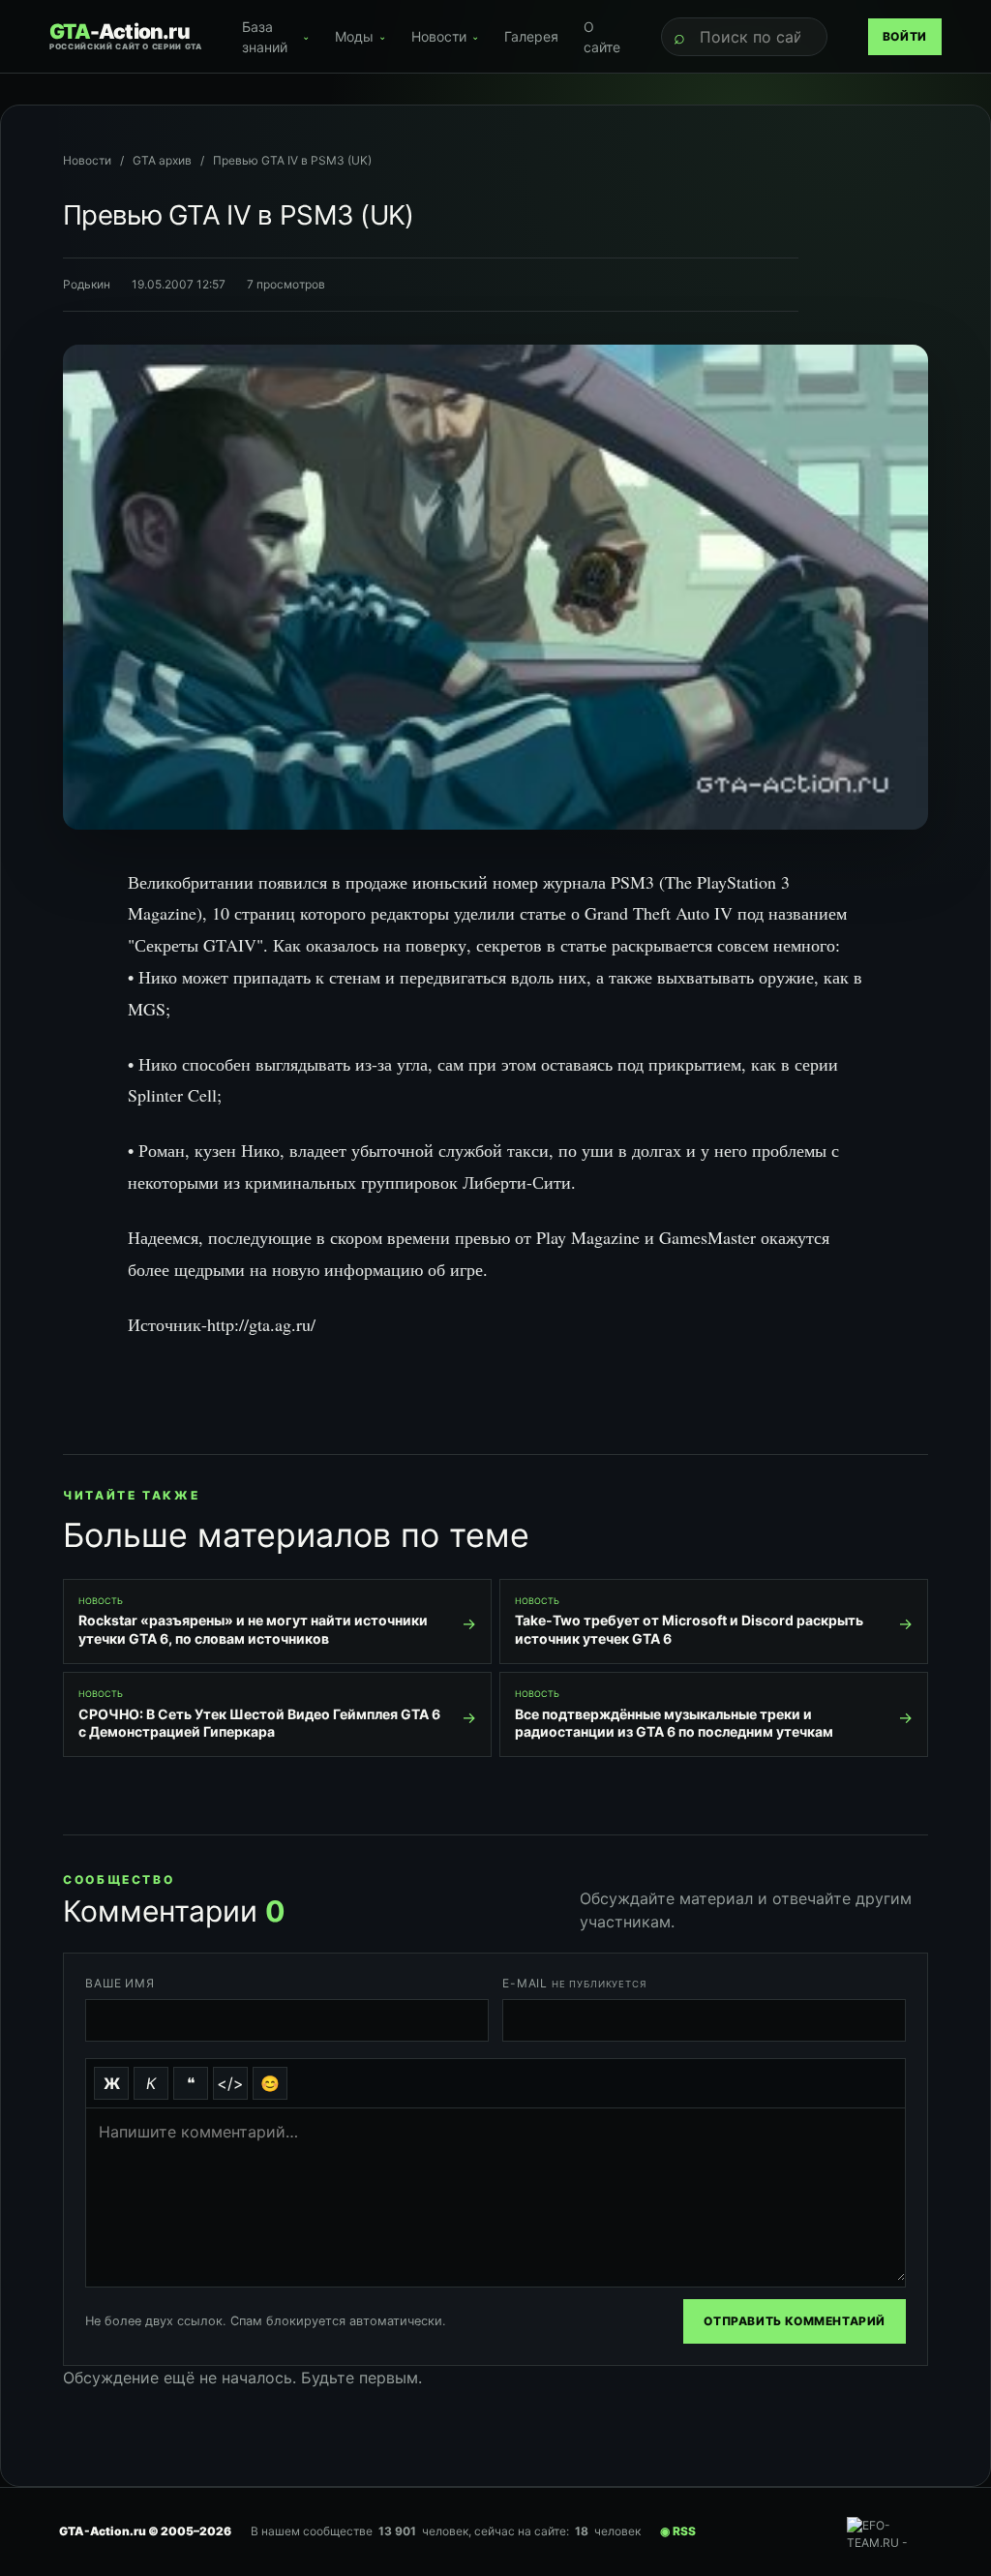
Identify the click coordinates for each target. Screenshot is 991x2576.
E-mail (574, 1983)
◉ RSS (678, 2531)
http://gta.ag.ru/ (261, 1324)
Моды (360, 36)
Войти (905, 36)
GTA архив (162, 160)
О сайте (602, 37)
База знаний (275, 37)
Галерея (531, 36)
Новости (445, 36)
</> (230, 2083)
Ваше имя (120, 1983)
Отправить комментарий (795, 2321)
